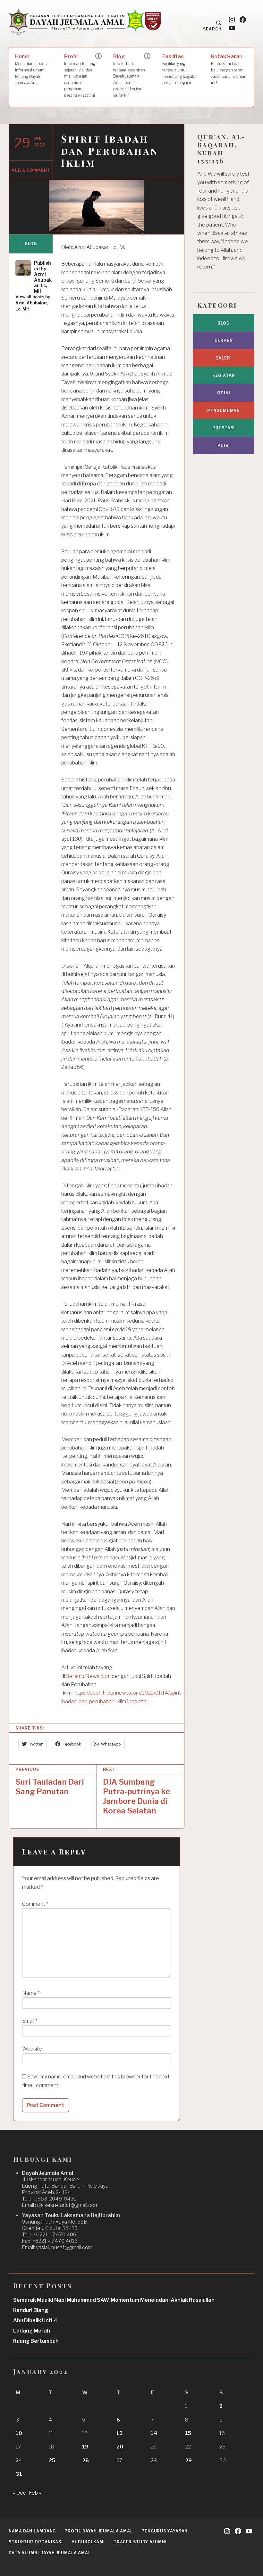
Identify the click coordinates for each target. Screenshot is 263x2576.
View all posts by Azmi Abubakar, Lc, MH (33, 303)
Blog (129, 76)
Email (30, 2021)
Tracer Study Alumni (140, 2542)
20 (120, 2447)
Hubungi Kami (88, 2542)
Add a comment (31, 170)
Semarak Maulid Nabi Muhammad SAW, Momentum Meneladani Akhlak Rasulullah (114, 2300)
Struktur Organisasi (36, 2542)
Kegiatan (224, 375)
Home (31, 69)
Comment (35, 1904)
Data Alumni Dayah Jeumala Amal (50, 2553)
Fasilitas (180, 69)
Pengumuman (224, 411)
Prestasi (224, 428)
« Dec (20, 2493)
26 (85, 2460)
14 (154, 2433)
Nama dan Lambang (32, 2531)
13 (120, 2433)
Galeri (224, 358)
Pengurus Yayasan (165, 2531)
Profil (80, 76)
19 (85, 2447)
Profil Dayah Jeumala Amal (99, 2531)
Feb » (35, 2493)
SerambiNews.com (88, 1676)
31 (19, 2474)
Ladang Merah (32, 2331)
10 (19, 2433)
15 (188, 2433)
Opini (224, 393)
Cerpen (224, 340)
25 (52, 2460)
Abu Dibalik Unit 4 (35, 2320)
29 (188, 2460)
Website (32, 2049)
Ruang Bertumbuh (36, 2341)
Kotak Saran (229, 69)
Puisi (224, 446)
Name (31, 1993)
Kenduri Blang (31, 2310)
